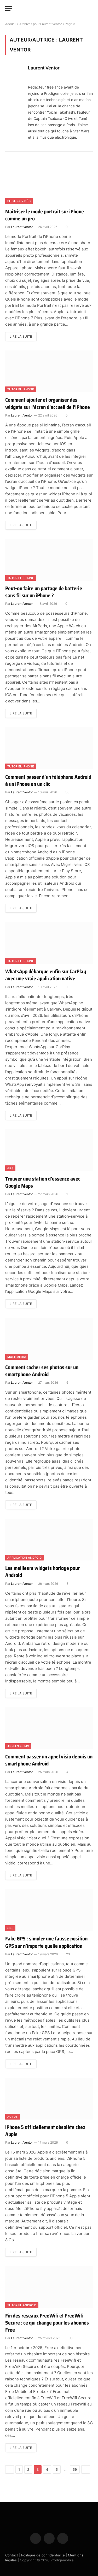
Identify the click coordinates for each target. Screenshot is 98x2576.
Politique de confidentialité (43, 2555)
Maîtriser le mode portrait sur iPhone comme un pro (45, 215)
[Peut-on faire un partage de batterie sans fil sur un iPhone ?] (49, 560)
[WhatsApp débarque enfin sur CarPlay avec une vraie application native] (49, 943)
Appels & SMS (18, 1746)
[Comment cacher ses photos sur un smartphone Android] (49, 1339)
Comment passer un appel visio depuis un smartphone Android (49, 1760)
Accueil (11, 24)
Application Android (24, 1558)
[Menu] (9, 8)
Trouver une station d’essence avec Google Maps (43, 1182)
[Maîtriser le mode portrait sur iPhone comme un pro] (49, 183)
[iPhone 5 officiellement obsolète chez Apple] (49, 2099)
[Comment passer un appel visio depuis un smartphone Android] (49, 1728)
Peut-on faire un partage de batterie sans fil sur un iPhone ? (44, 592)
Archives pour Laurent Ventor (41, 24)
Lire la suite (21, 336)
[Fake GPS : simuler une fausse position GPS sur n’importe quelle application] (49, 1910)
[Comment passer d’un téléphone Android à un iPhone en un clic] (49, 748)
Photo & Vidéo (19, 201)
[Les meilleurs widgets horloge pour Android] (49, 1540)
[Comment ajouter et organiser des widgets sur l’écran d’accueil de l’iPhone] (49, 371)
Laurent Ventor (44, 68)
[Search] (90, 8)
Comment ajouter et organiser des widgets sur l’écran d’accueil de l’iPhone (48, 403)
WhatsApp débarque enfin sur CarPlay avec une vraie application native (46, 975)
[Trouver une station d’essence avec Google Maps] (49, 1150)
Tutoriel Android (22, 2305)
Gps (10, 1168)
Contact (12, 2555)
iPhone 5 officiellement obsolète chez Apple (45, 2131)
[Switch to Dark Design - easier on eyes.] (82, 8)
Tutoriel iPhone (21, 389)
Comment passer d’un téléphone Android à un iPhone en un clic (48, 780)
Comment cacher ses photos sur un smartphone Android (42, 1371)
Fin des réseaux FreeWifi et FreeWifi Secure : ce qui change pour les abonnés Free (47, 2323)
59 (75, 2469)
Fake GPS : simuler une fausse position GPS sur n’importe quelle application (46, 1942)
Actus (13, 2117)
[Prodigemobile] (49, 8)
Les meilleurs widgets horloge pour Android (42, 1572)
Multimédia (17, 1357)
